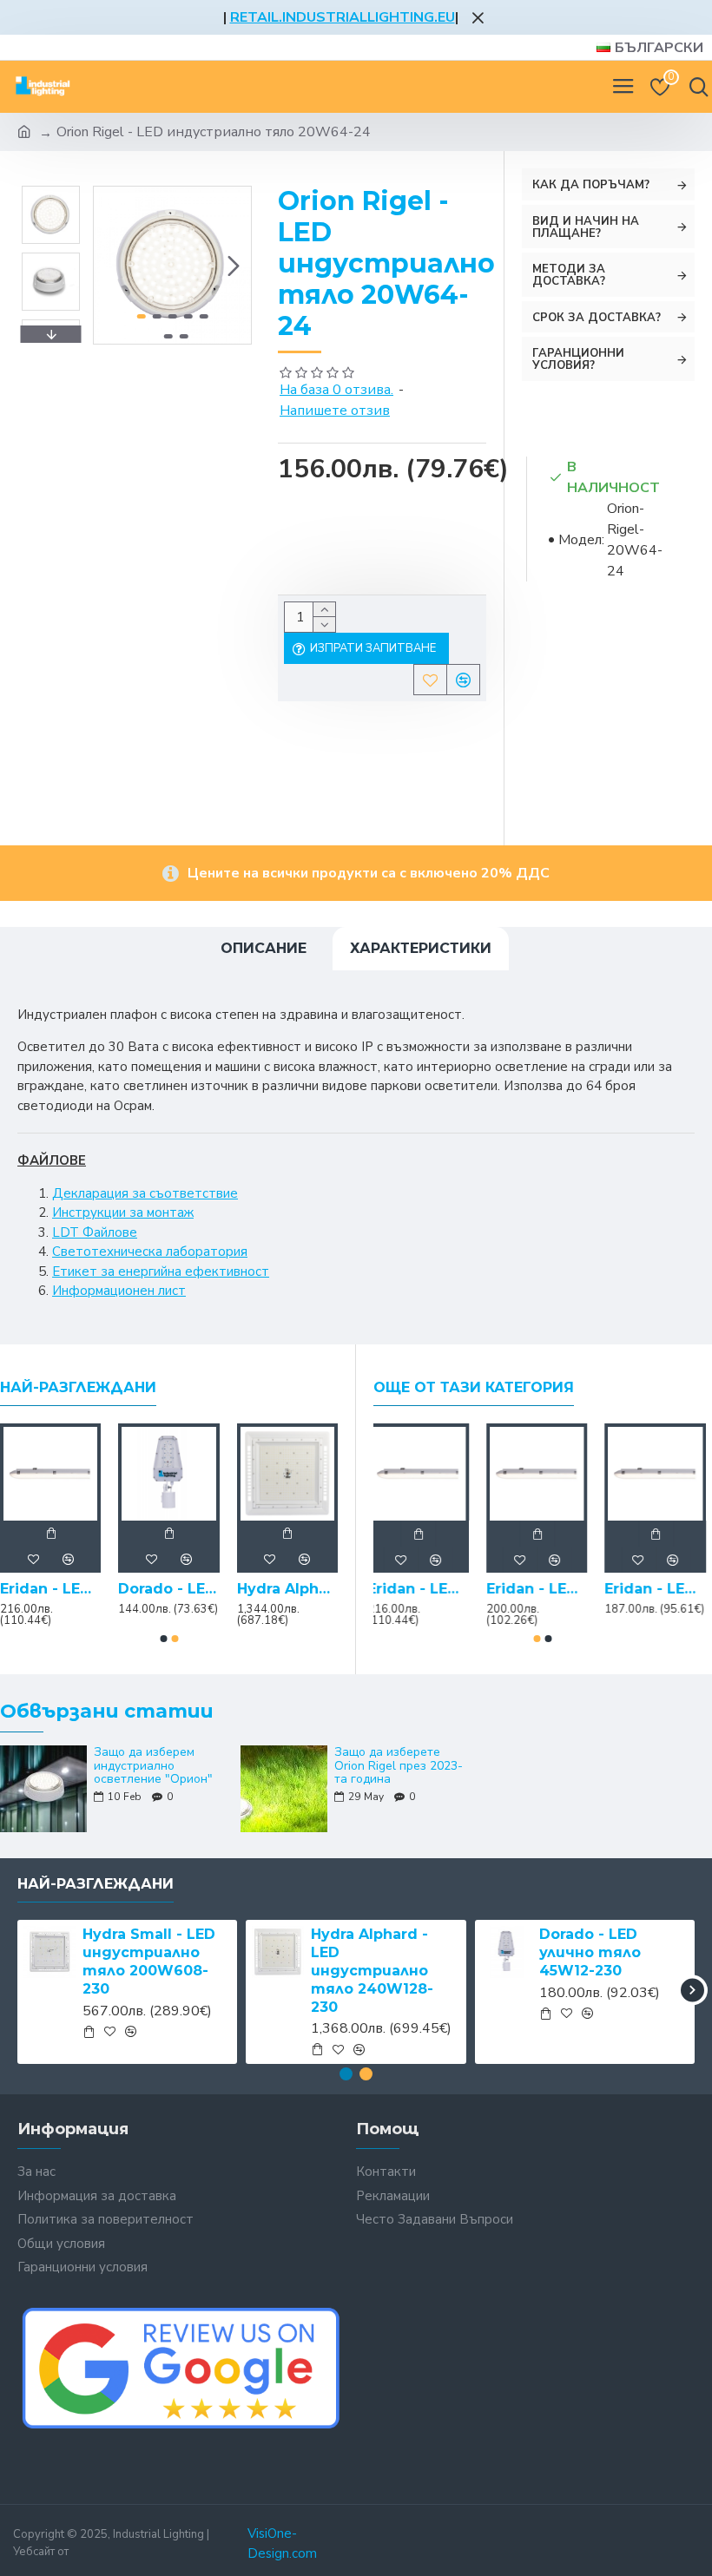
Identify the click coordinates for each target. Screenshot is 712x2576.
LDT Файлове (95, 1232)
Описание (264, 948)
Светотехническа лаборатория (150, 1252)
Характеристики (421, 948)
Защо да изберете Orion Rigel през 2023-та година (399, 1765)
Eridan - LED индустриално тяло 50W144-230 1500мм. (661, 1589)
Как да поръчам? (591, 185)
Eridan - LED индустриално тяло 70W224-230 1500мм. (50, 1589)
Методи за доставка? (569, 275)
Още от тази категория (474, 1387)
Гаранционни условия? (578, 359)
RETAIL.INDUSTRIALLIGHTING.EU (343, 17)
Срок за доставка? (597, 318)
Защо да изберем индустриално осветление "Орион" (153, 1765)
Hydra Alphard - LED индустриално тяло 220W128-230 (287, 1589)
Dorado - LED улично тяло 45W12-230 (590, 1952)
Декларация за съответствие (145, 1193)
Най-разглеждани (78, 1387)
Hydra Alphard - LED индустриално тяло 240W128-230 (372, 1970)
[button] (111, 266)
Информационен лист (119, 1291)
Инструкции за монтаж (123, 1212)
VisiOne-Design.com (282, 2543)
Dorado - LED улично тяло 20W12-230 (168, 1589)
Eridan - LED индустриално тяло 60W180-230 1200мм (543, 1589)
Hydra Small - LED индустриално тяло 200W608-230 (149, 1961)
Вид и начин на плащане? (586, 227)
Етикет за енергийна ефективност (161, 1272)
